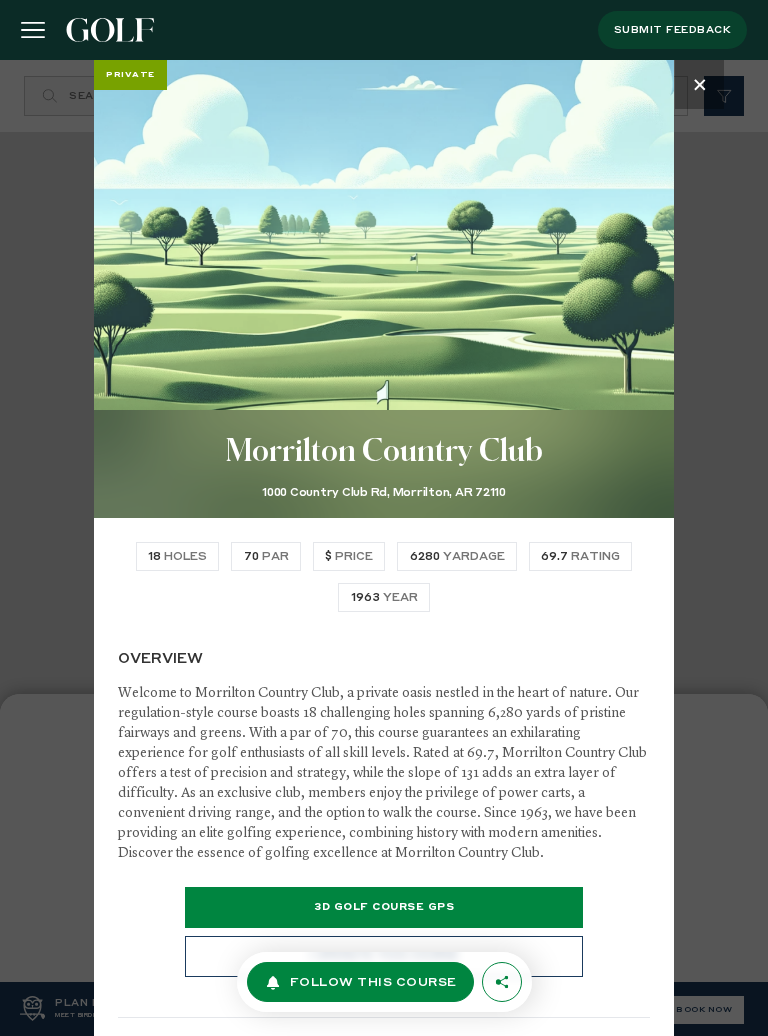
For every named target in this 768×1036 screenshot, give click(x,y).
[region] (384, 548)
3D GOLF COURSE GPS (384, 907)
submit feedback (673, 30)
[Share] (502, 982)
